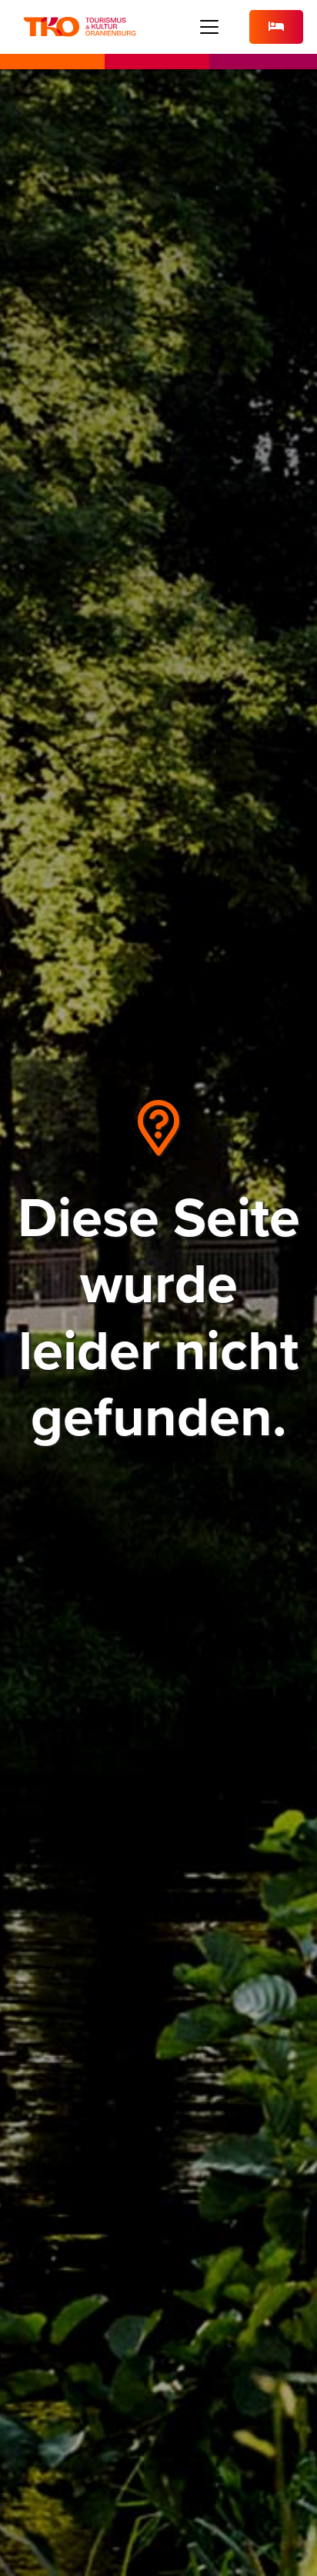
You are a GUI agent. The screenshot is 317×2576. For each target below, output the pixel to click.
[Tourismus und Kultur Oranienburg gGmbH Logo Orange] (80, 27)
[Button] (276, 27)
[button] (210, 27)
